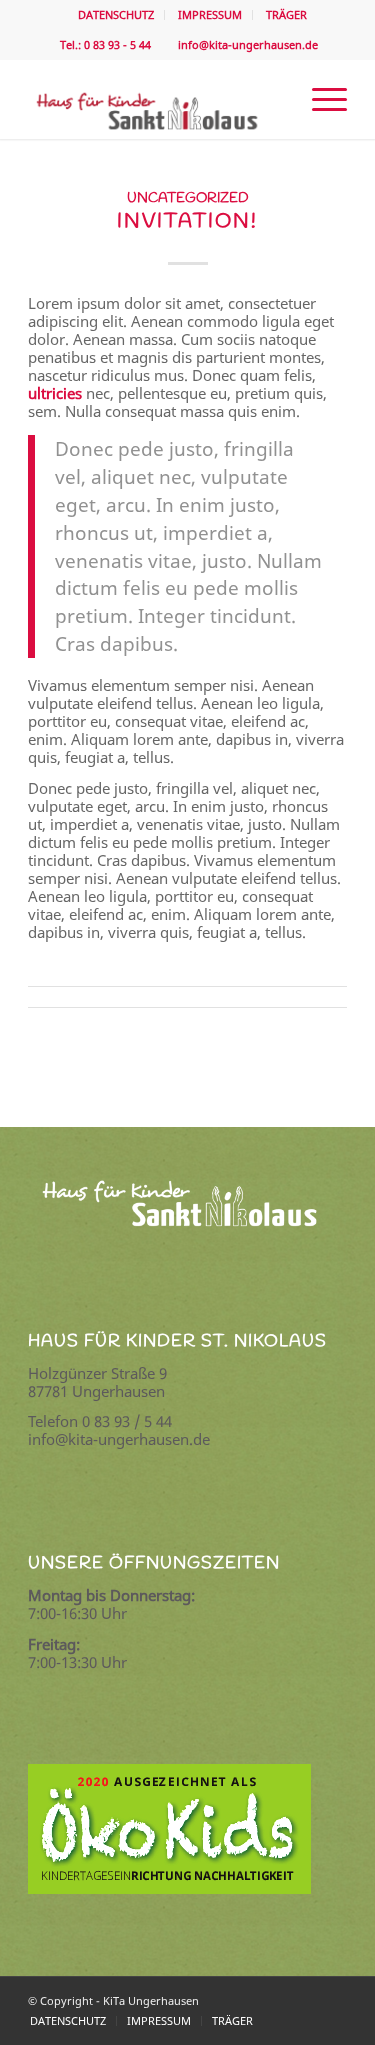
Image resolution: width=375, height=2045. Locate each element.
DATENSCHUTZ (116, 14)
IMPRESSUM (210, 14)
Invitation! (187, 221)
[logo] (155, 99)
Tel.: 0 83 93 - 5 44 (104, 44)
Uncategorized (188, 198)
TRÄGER (286, 14)
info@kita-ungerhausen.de (245, 44)
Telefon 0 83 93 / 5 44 (100, 1421)
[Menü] (319, 99)
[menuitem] (116, 15)
